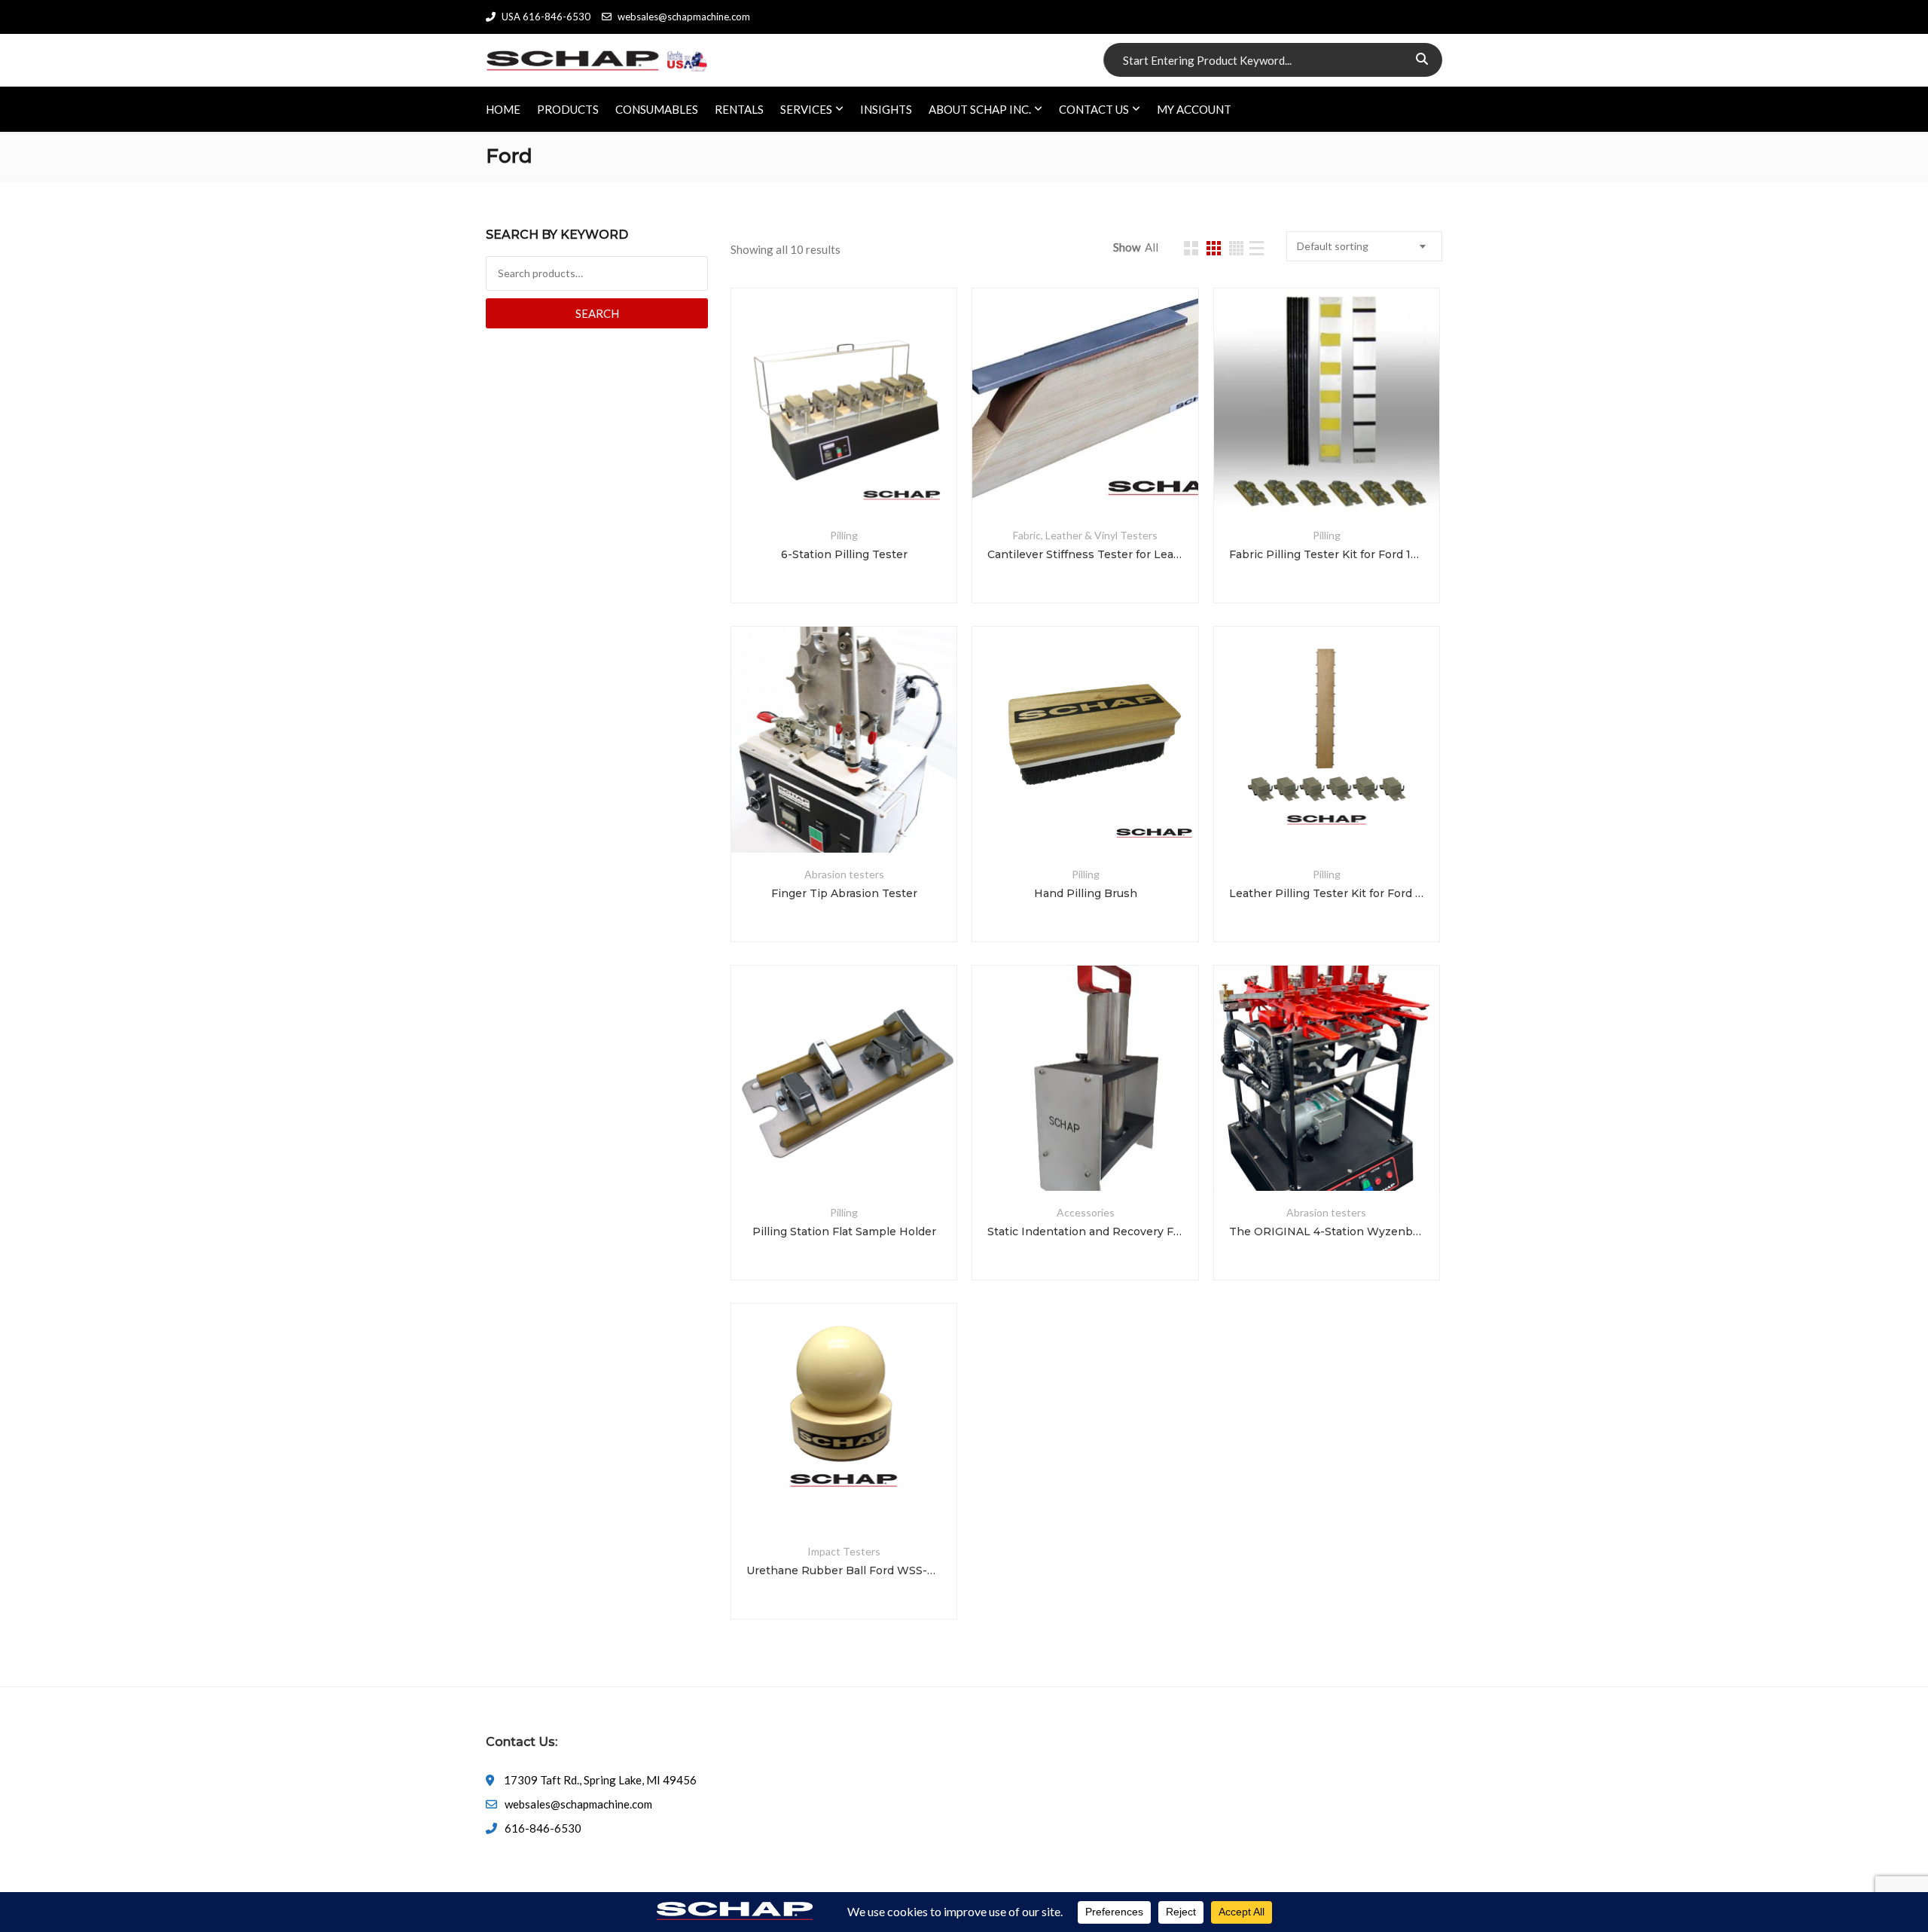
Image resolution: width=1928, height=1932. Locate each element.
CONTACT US (1094, 109)
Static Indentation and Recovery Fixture (1085, 1232)
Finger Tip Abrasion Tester (844, 893)
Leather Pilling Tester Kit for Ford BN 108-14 (1327, 893)
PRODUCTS (568, 109)
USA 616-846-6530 (546, 17)
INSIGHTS (886, 109)
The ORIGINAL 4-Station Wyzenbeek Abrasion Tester (1327, 1232)
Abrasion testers (844, 874)
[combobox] (1364, 246)
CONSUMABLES (657, 109)
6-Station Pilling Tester (844, 554)
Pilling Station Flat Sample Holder (844, 1232)
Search (597, 313)
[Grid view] (1191, 248)
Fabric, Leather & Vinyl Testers (1085, 535)
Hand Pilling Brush (1086, 893)
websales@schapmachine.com (684, 17)
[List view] (1257, 248)
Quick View (844, 478)
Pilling (844, 535)
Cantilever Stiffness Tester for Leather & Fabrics (1085, 554)
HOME (503, 109)
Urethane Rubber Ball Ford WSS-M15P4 (844, 1570)
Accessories (1086, 1212)
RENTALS (739, 109)
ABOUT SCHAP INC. (980, 109)
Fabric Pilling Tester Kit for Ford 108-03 (1327, 554)
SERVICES (806, 109)
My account (1194, 109)
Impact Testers (844, 1551)
